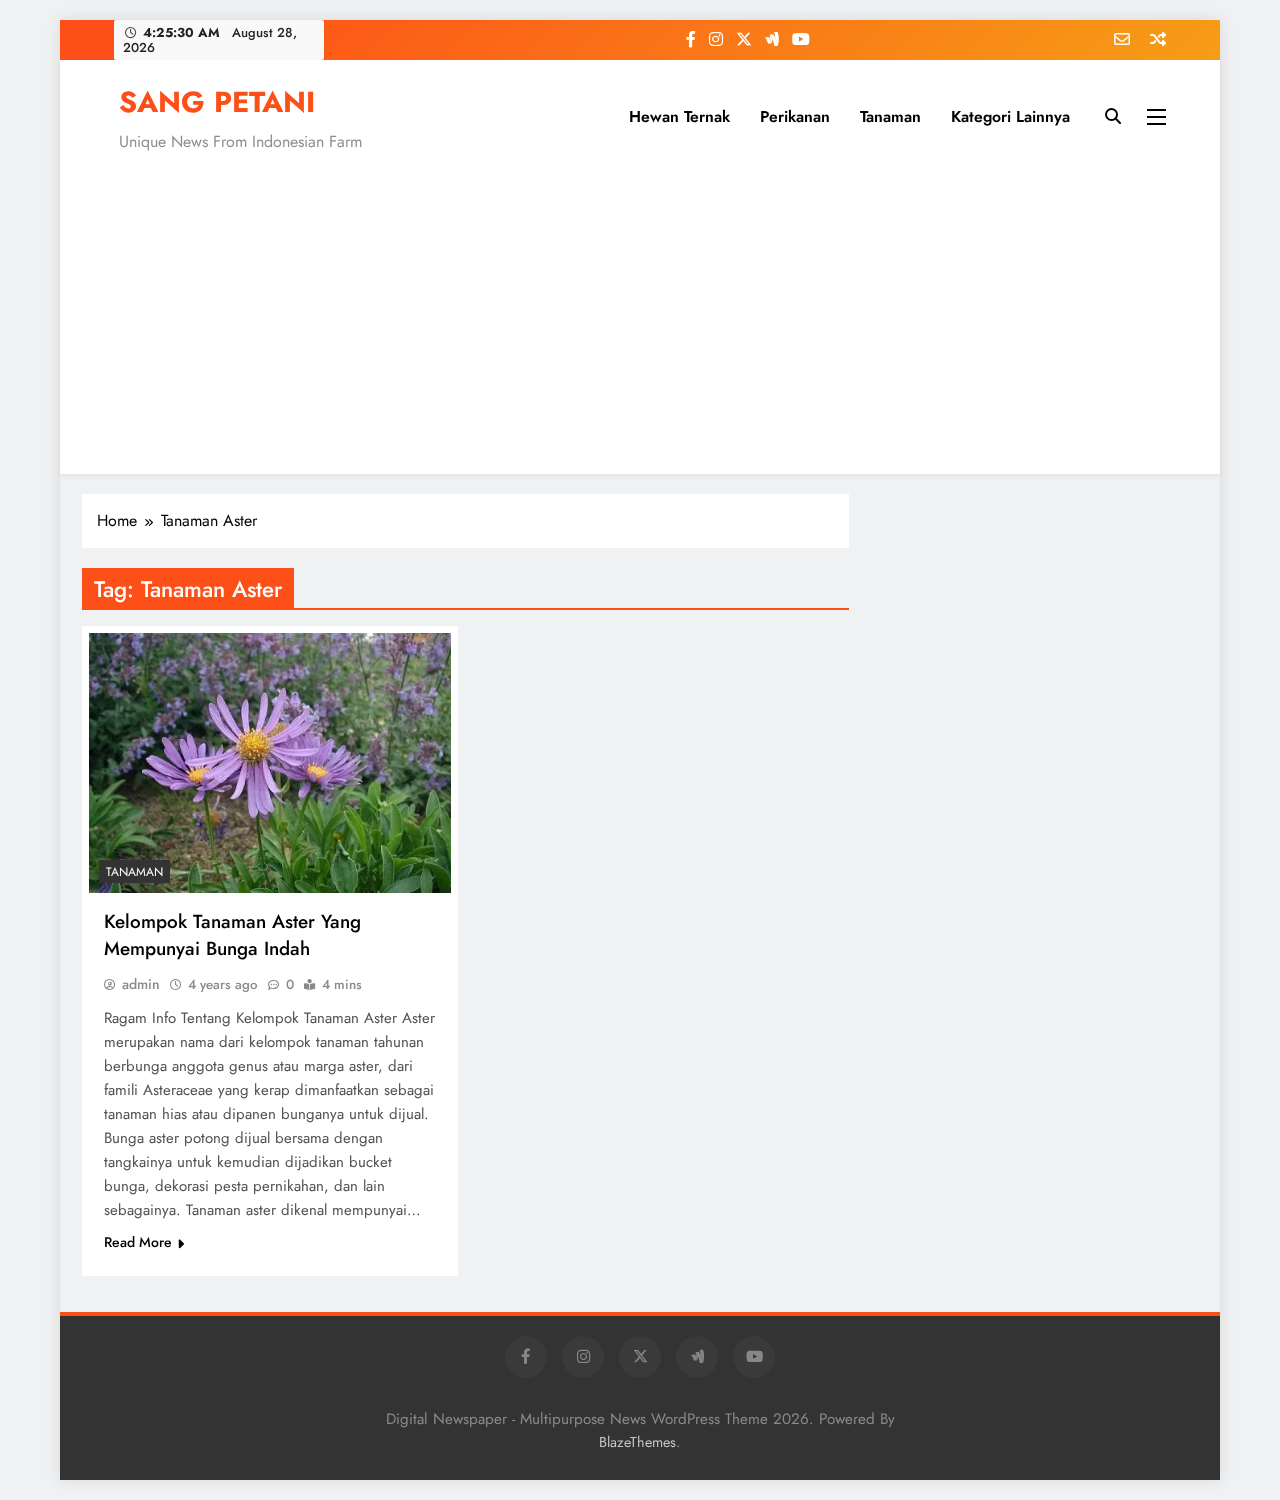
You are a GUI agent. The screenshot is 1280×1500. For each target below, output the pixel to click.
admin (141, 984)
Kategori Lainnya (1010, 116)
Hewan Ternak (679, 116)
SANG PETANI (217, 102)
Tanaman (890, 116)
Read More (138, 1242)
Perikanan (795, 116)
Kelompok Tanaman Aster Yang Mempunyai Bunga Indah (232, 935)
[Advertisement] (640, 309)
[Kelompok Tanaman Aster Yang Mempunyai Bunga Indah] (270, 763)
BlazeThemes (637, 1442)
